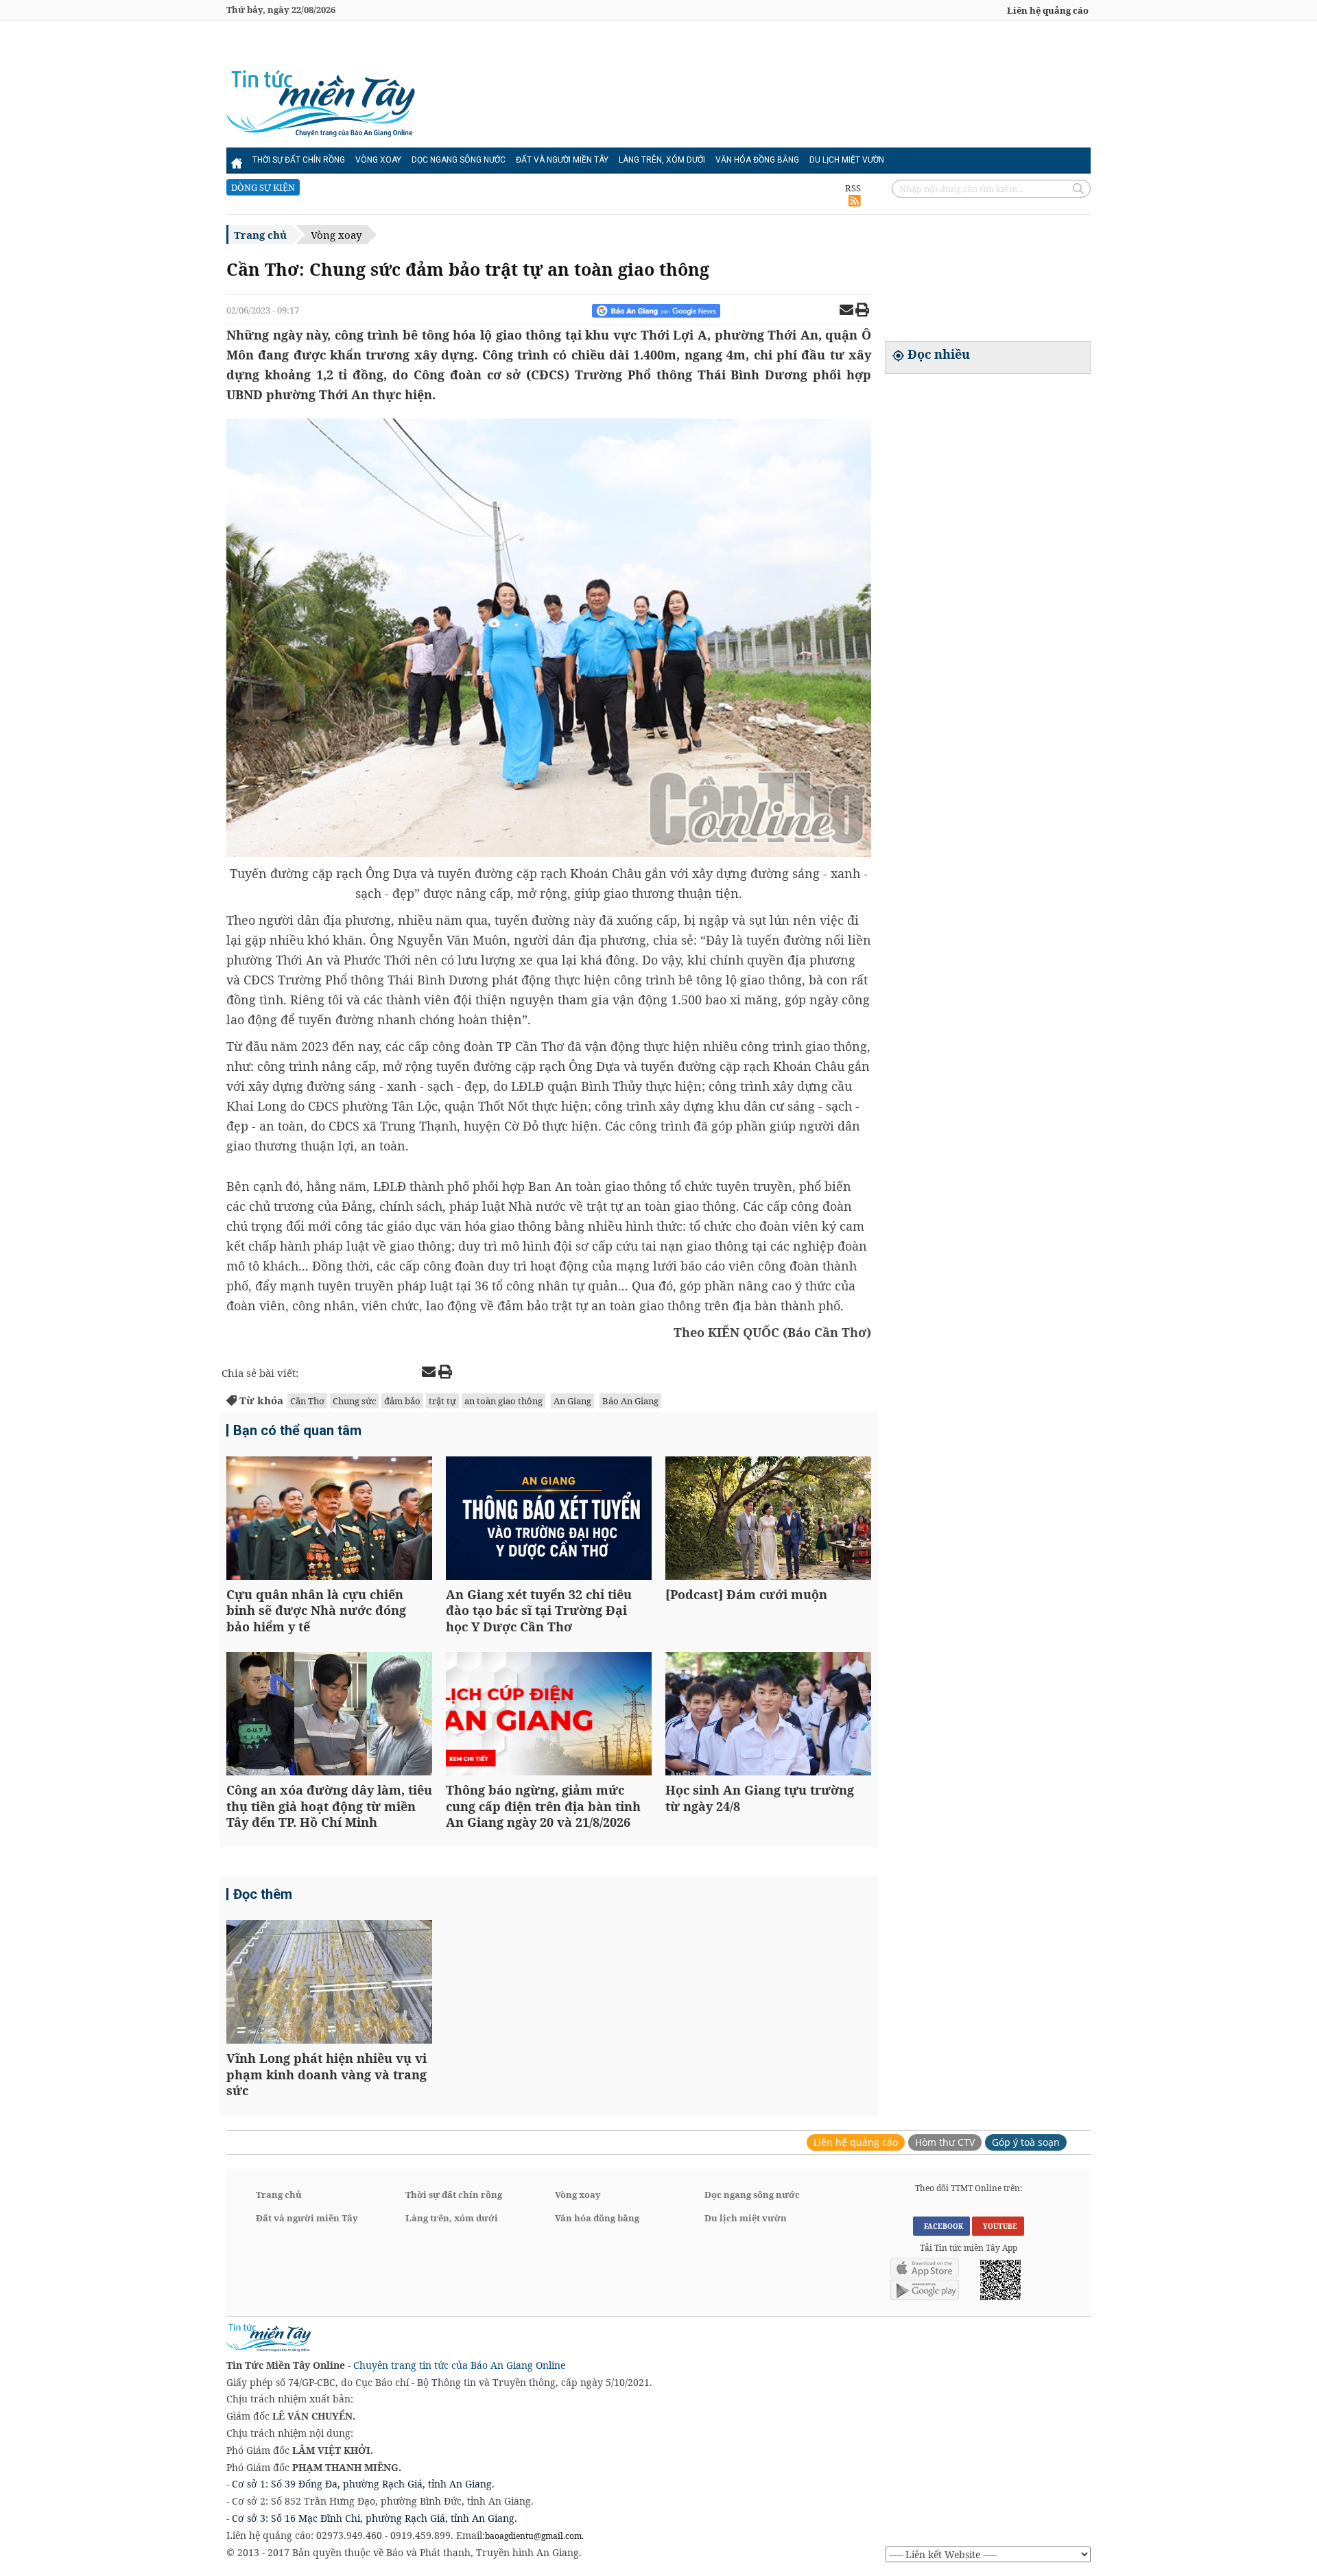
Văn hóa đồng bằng (757, 160)
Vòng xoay (378, 160)
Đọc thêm (263, 1894)
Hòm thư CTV (945, 2142)
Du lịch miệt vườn (847, 160)
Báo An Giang (630, 1401)
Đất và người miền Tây (562, 160)
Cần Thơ (307, 1401)
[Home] (237, 160)
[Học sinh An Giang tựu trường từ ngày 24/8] (768, 1715)
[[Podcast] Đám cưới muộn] (768, 1520)
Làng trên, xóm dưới (662, 160)
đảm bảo (402, 1401)
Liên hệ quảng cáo (1048, 10)
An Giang (572, 1401)
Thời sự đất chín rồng (299, 160)
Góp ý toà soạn (1026, 2142)
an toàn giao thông (503, 1401)
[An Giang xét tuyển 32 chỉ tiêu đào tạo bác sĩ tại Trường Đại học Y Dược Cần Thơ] (549, 1520)
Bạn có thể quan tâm (297, 1430)
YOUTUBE (998, 2226)
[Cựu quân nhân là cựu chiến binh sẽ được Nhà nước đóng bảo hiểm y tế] (329, 1520)
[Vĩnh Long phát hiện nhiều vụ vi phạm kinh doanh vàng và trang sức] (329, 1984)
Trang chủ (260, 235)
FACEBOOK (941, 2226)
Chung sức (354, 1401)
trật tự (442, 1401)
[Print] (862, 311)
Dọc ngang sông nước (459, 160)
